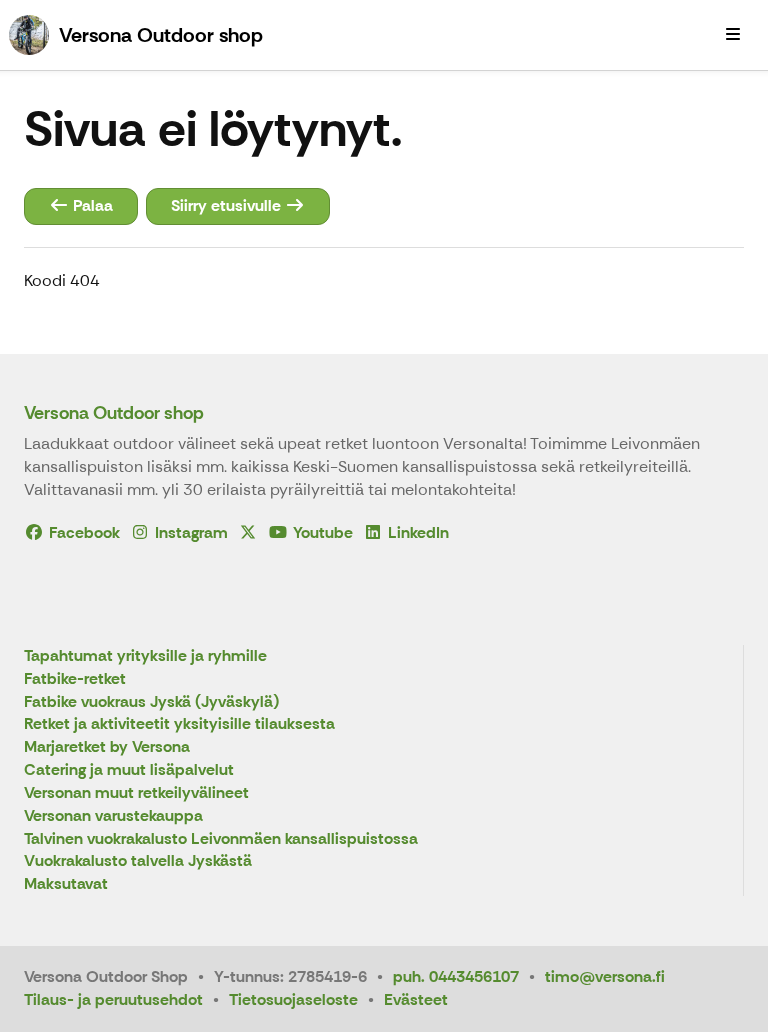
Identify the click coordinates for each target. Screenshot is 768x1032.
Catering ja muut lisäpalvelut (129, 770)
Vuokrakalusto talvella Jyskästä (138, 861)
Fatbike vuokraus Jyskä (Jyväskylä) (151, 702)
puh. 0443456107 (456, 976)
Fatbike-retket (75, 679)
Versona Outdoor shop (114, 413)
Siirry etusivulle (228, 205)
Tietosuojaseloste (293, 999)
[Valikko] (733, 35)
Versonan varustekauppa (113, 816)
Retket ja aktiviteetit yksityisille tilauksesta (179, 724)
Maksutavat (66, 884)
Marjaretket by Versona (107, 747)
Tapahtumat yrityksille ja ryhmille (145, 656)
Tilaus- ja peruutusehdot (113, 999)
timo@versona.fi (605, 976)
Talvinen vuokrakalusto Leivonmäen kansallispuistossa (221, 839)
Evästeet (416, 999)
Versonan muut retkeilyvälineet (136, 793)
